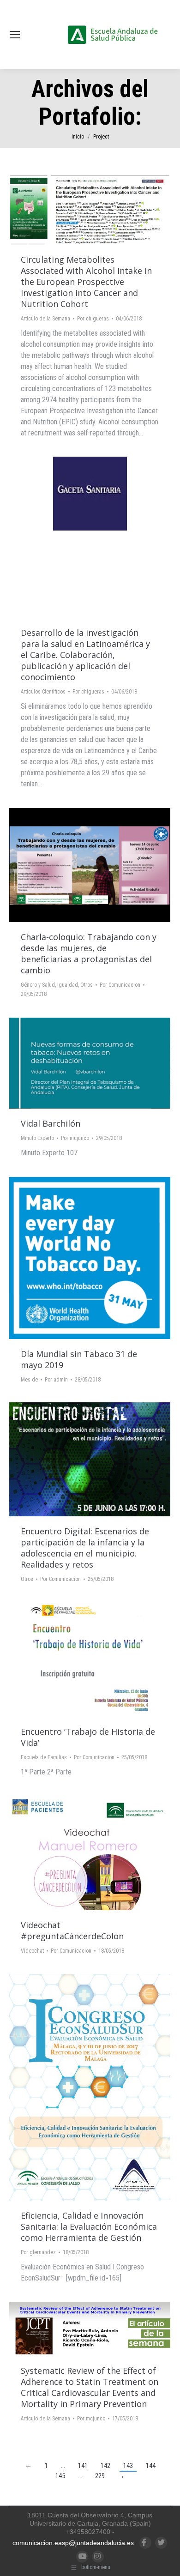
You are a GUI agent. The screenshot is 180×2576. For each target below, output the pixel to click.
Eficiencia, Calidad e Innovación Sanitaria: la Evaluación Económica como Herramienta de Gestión (89, 2226)
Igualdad (68, 985)
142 (105, 2466)
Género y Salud (38, 985)
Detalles (115, 210)
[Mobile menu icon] (15, 35)
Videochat (32, 1951)
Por (93, 319)
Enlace (65, 210)
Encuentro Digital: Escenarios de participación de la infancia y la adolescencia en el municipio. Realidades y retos (85, 1548)
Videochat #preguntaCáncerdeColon (72, 1930)
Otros (87, 985)
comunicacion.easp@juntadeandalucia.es (73, 2543)
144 (151, 2466)
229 (100, 2476)
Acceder (65, 1258)
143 (128, 2466)
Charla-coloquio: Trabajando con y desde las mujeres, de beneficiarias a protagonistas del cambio (89, 953)
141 (83, 2466)
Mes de (29, 1380)
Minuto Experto (37, 1138)
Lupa (90, 210)
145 (60, 2476)
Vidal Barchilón (51, 1123)
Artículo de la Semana (45, 319)
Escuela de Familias (44, 1757)
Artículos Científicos (43, 692)
